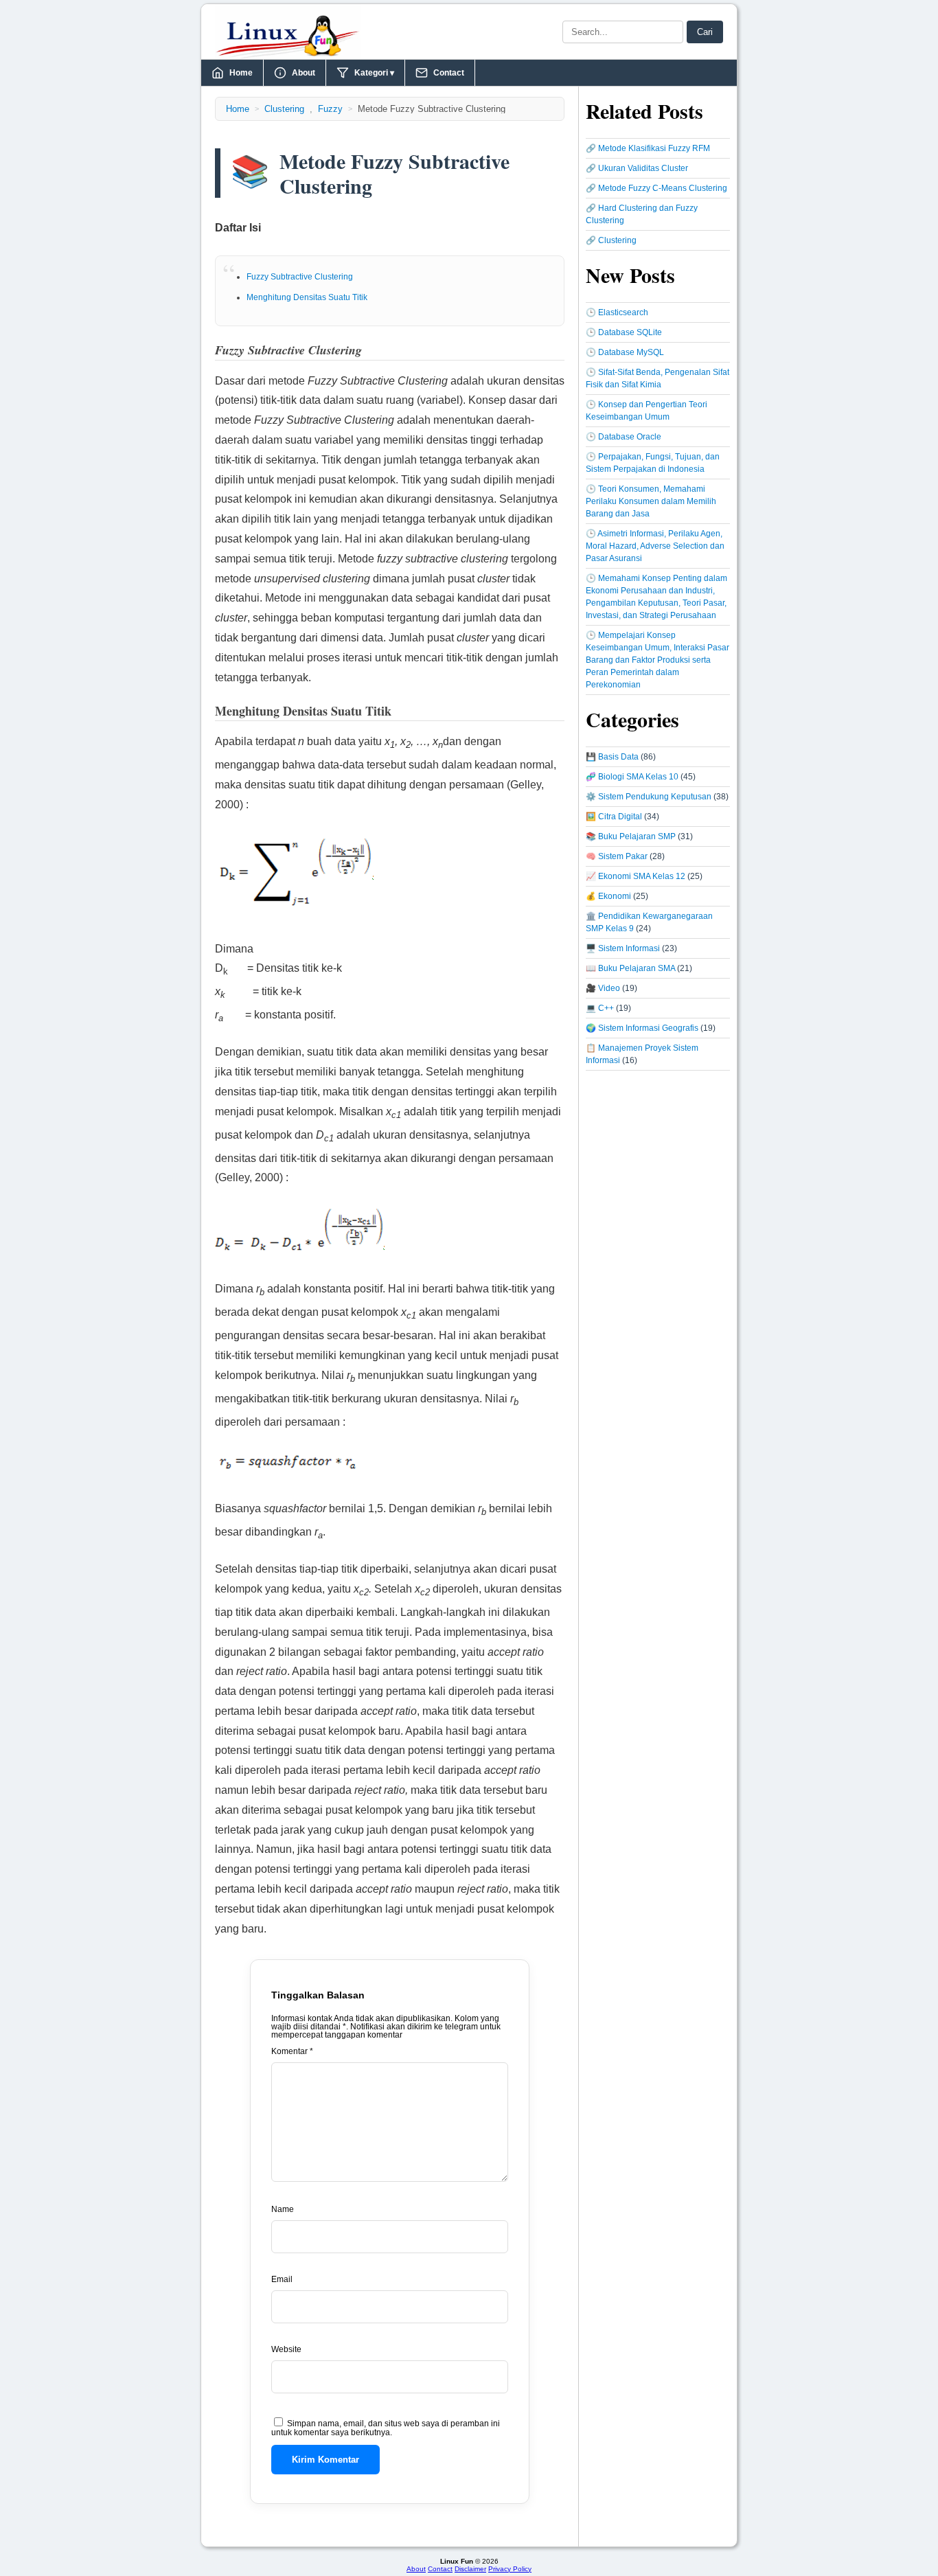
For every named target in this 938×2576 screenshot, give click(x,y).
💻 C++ (600, 1008)
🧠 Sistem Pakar (617, 856)
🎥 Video (603, 988)
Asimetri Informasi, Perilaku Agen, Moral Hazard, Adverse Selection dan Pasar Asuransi (655, 546)
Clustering (284, 109)
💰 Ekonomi (608, 896)
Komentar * (292, 2051)
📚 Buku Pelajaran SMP (631, 836)
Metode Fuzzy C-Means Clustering (663, 188)
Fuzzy (330, 109)
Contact (449, 73)
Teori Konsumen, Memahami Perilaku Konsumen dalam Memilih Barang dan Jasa (651, 501)
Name (283, 2209)
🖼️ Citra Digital (614, 817)
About (304, 73)
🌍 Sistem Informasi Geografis (642, 1028)
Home (241, 73)
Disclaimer (470, 2569)
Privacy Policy (510, 2569)
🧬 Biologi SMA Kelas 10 (632, 777)
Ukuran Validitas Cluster (643, 168)
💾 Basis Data (612, 757)
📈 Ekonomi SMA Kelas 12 (636, 876)
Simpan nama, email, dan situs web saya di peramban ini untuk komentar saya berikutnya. (386, 2428)
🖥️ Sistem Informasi (623, 948)
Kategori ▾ (374, 73)
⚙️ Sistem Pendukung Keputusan (649, 797)
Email (282, 2279)
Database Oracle (630, 437)
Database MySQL (631, 352)
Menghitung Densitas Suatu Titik (307, 297)
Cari (705, 32)
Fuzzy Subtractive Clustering (300, 277)
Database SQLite (630, 332)
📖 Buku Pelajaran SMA (630, 968)
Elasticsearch (623, 312)
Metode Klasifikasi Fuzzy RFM (654, 148)
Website (286, 2349)
